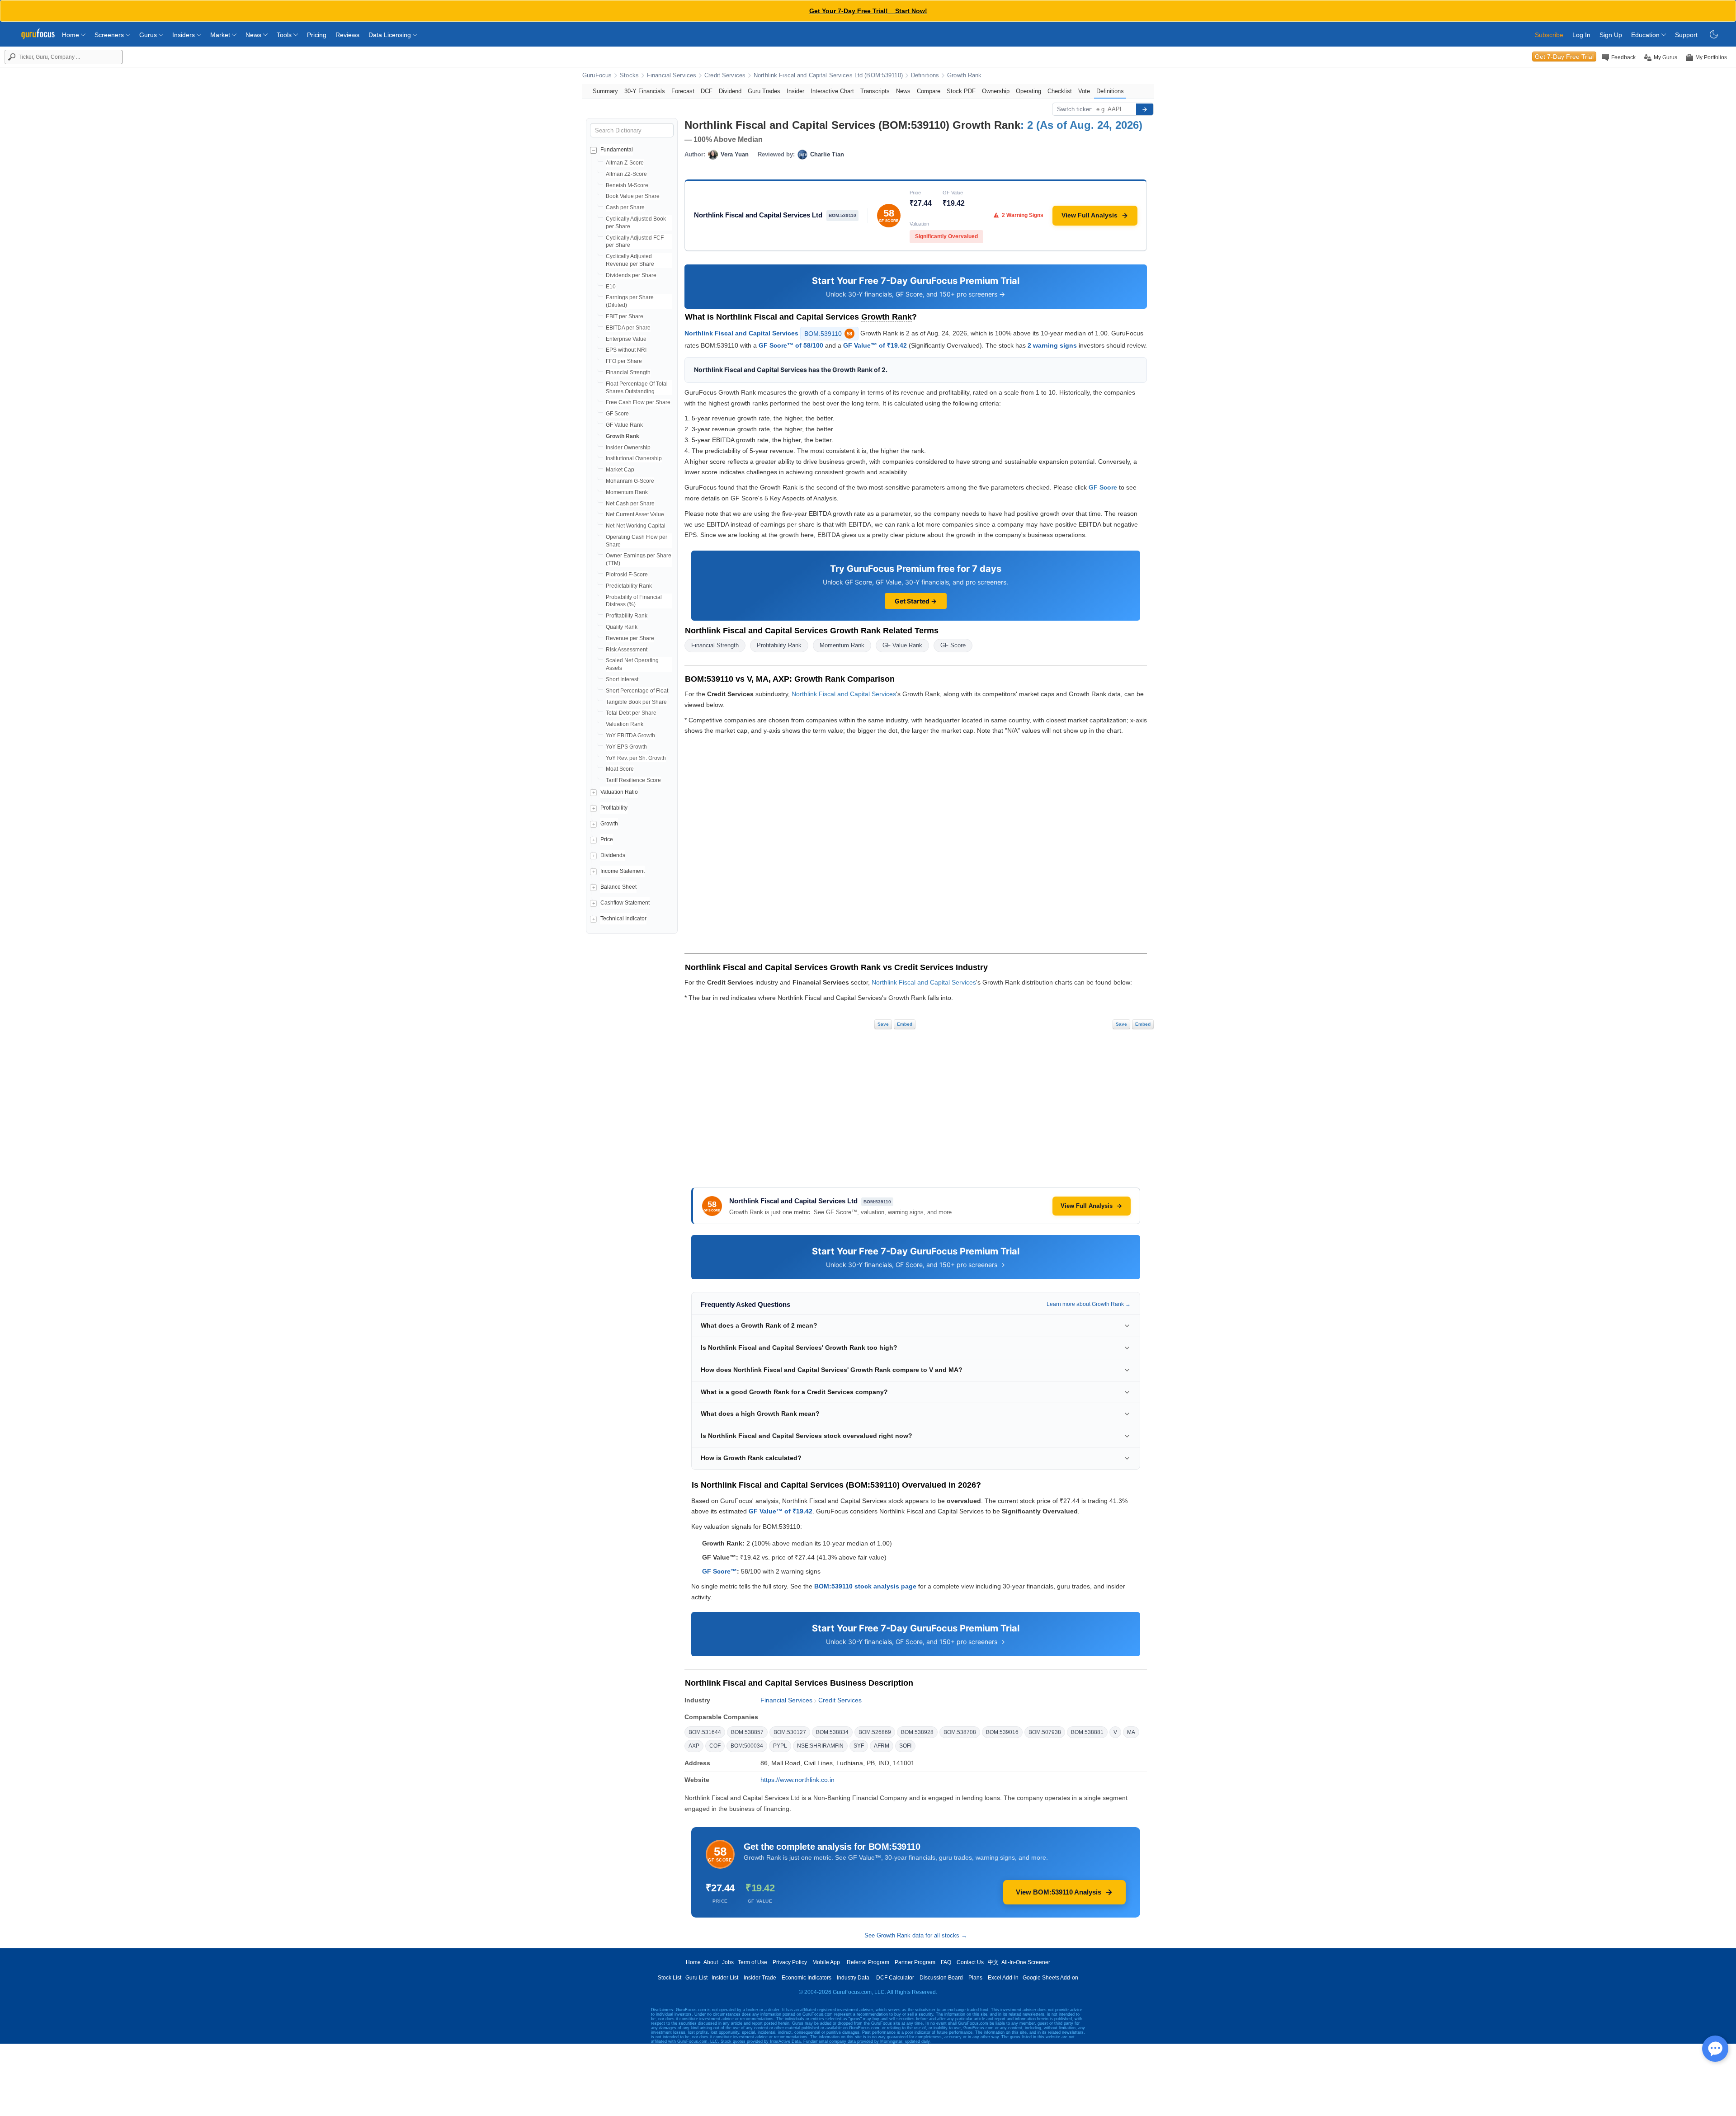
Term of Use (752, 1962)
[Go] (1145, 109)
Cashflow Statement (625, 903)
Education (1646, 35)
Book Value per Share (633, 196)
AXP (694, 1746)
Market (221, 35)
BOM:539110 (828, 334)
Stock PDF (961, 91)
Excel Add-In (1003, 1978)
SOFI (905, 1746)
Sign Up (1611, 35)
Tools (285, 35)
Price (607, 839)
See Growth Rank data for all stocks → (916, 1935)
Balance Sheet (618, 887)
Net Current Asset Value (635, 514)
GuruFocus (597, 75)
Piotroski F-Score (627, 575)
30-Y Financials (645, 91)
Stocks (629, 75)
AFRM (882, 1746)
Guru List (696, 1978)
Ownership (996, 91)
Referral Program (868, 1962)
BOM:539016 (1002, 1732)
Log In (1581, 35)
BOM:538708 (960, 1732)
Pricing (317, 35)
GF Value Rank (624, 425)
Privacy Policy (790, 1962)
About (711, 1962)
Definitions (925, 75)
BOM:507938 (1045, 1732)
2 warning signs (1052, 345)
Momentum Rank (627, 492)
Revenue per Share (630, 638)
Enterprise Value (626, 339)
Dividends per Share (631, 275)
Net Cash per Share (630, 504)
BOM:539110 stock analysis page (865, 1586)
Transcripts (875, 91)
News (254, 35)
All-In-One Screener (1026, 1962)
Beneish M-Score (627, 185)
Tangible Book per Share (636, 702)
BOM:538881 (1087, 1732)
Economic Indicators (807, 1978)
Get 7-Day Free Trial (1564, 57)
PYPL (780, 1746)
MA (1131, 1732)
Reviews (347, 35)
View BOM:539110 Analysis (1059, 1892)
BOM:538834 (832, 1732)
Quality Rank (622, 627)
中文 (993, 1962)
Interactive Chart (832, 91)
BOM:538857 (747, 1732)
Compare (929, 91)
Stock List (670, 1978)
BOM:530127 (790, 1732)
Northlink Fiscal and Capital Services (741, 333)
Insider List (725, 1978)
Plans (975, 1978)
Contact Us (970, 1962)
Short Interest (622, 679)
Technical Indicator (623, 919)
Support (1686, 35)
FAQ (946, 1962)
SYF (859, 1746)
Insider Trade (760, 1978)
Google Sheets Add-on (1050, 1978)
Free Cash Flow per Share (638, 402)
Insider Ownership (628, 448)
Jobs (728, 1962)
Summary (605, 91)
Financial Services (672, 75)
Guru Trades (764, 91)
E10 (611, 287)
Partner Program (915, 1962)
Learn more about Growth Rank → (1089, 1304)
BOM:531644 (705, 1732)
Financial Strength (628, 372)
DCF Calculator (895, 1978)
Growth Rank (964, 75)
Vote (1084, 91)
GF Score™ (719, 1571)
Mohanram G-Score (630, 481)
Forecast (683, 91)
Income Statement (623, 871)
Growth (609, 824)
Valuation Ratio (619, 792)
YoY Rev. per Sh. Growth (636, 758)
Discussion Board (941, 1978)
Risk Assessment (627, 650)
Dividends (613, 855)
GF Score (617, 414)
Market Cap (620, 470)
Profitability (614, 808)
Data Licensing (391, 35)
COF (715, 1746)
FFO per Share (624, 361)
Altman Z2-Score (626, 174)
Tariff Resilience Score (633, 780)
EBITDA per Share (628, 328)
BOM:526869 (875, 1732)
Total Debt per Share (631, 713)
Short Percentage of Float (637, 691)
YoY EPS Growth (626, 747)
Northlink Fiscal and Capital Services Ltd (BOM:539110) (828, 75)
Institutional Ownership (634, 458)
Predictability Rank (629, 586)
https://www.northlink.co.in (797, 1780)
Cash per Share (625, 207)
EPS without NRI (626, 350)
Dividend (730, 91)
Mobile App (826, 1962)
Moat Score (620, 769)
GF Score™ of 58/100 (791, 345)
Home (71, 35)
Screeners (110, 35)
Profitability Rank (627, 616)
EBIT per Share (625, 316)
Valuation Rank (625, 724)
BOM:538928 (917, 1732)
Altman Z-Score (625, 163)
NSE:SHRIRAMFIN (820, 1746)
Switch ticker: (1075, 109)
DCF (707, 91)
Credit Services (725, 75)
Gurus (149, 35)
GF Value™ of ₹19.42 (875, 345)
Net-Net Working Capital (636, 526)
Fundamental (617, 150)
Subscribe (1549, 35)
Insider (795, 91)
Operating (1028, 91)
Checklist (1060, 91)
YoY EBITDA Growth (630, 735)
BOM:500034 (747, 1746)
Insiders (184, 35)
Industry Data (853, 1978)
